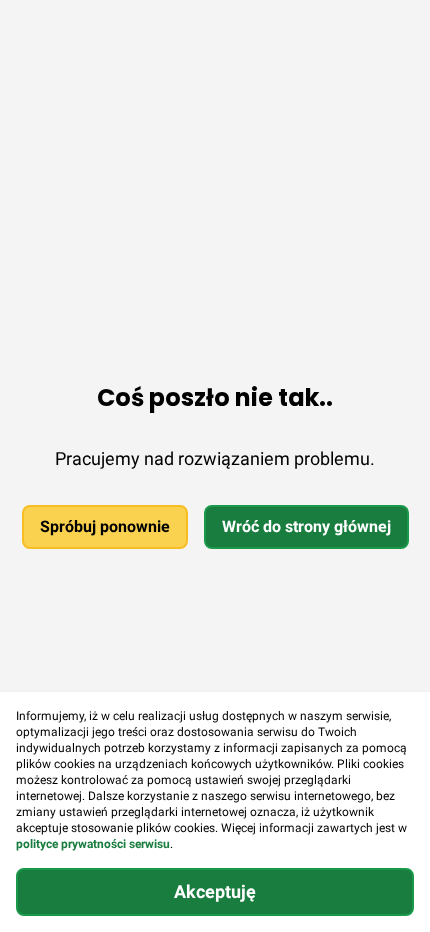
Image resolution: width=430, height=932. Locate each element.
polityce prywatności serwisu (93, 844)
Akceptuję (215, 891)
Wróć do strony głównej (306, 526)
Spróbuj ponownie (105, 526)
